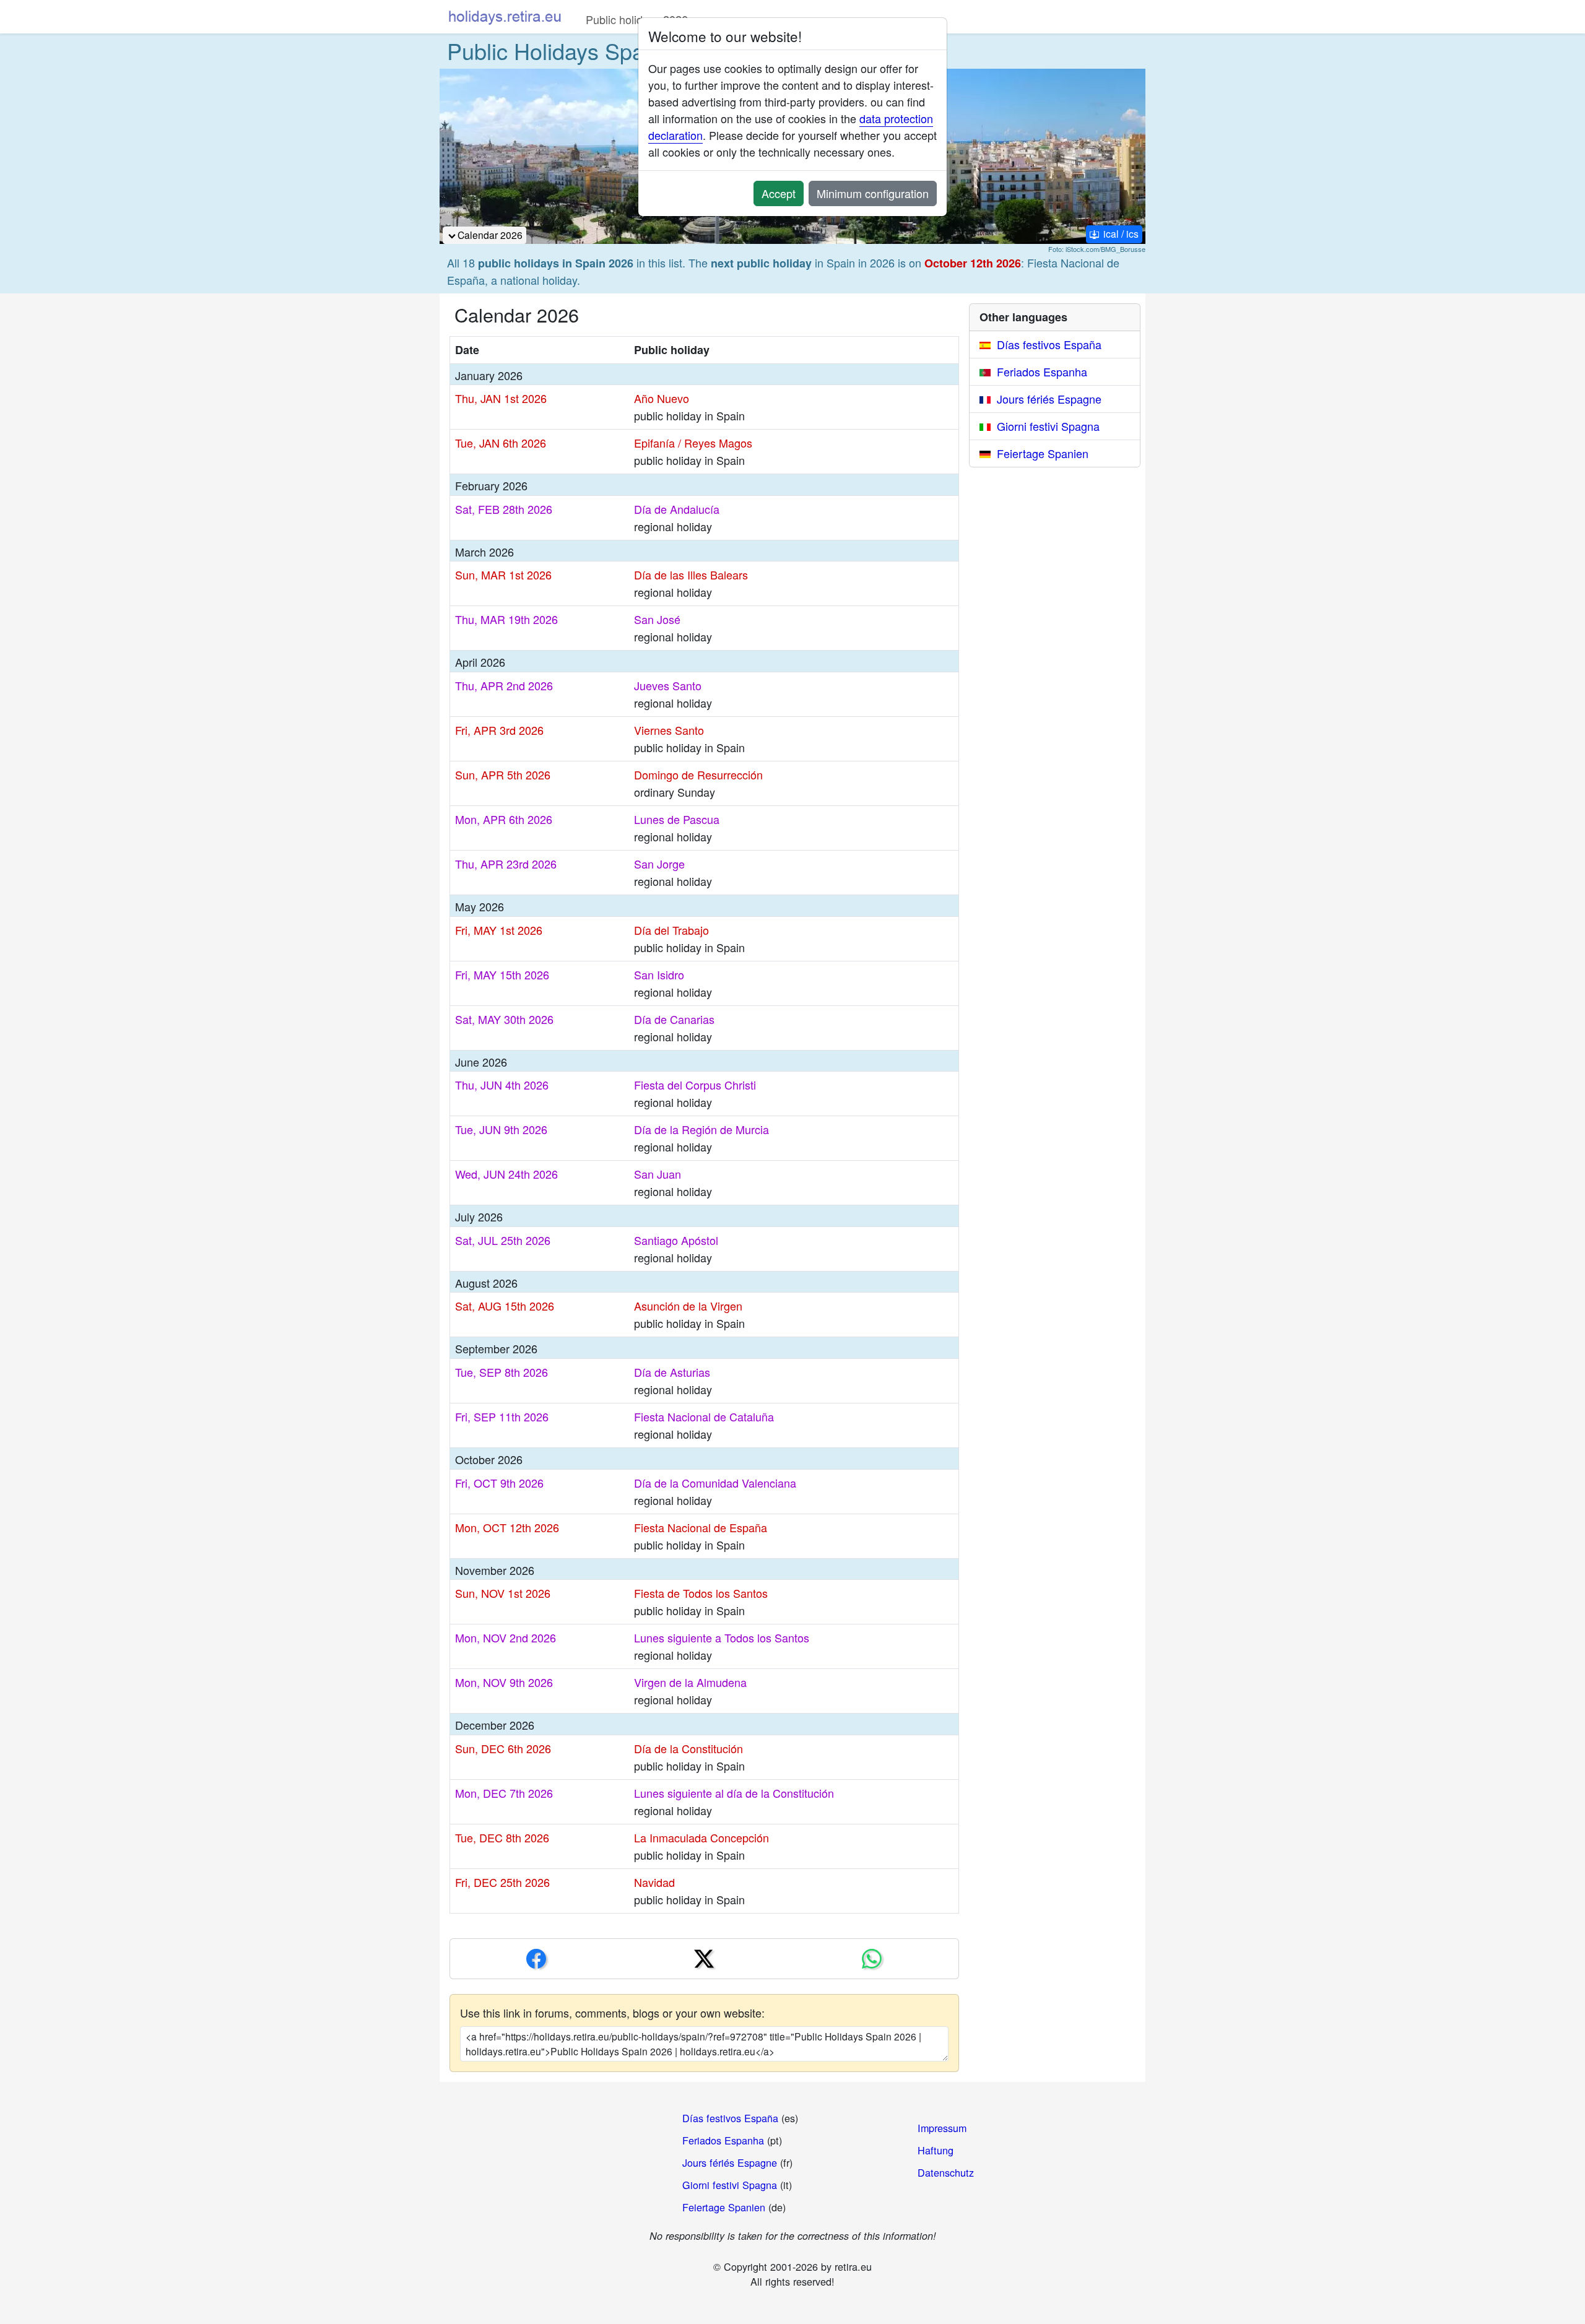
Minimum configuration (873, 193)
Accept (779, 193)
